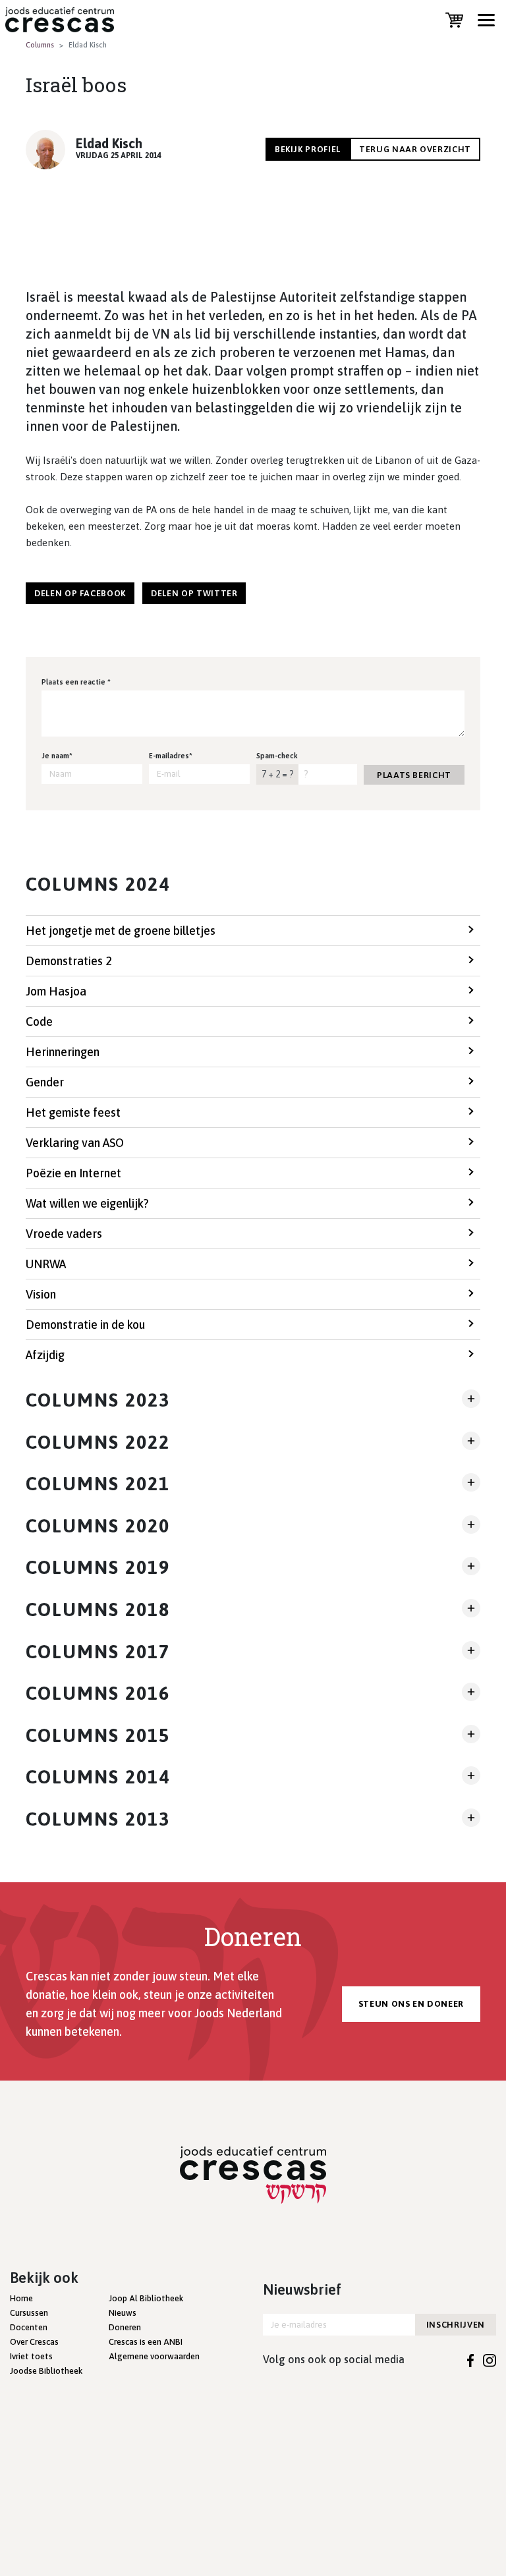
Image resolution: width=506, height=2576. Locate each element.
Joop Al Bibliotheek (146, 2298)
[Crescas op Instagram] (490, 2359)
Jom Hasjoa (56, 991)
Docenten (29, 2327)
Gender (45, 1082)
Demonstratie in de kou (85, 1325)
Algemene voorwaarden (154, 2356)
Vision (41, 1294)
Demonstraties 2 (69, 961)
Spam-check (277, 756)
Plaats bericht (414, 775)
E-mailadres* (171, 756)
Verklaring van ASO (75, 1143)
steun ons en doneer (411, 2004)
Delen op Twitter (194, 593)
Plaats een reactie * (76, 682)
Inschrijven (456, 2325)
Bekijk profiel (308, 149)
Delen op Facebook (80, 593)
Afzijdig (45, 1355)
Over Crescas (34, 2342)
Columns (40, 45)
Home (21, 2298)
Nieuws (123, 2313)
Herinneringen (63, 1052)
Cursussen (29, 2313)
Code (39, 1022)
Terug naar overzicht (415, 149)
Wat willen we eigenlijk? (87, 1203)
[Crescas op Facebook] (471, 2359)
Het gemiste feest (73, 1112)
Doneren (125, 2327)
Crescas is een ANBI (146, 2342)
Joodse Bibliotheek (46, 2371)
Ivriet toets (31, 2356)
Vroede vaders (64, 1234)
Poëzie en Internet (73, 1173)
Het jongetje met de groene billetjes (121, 931)
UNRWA (46, 1264)
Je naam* (57, 756)
